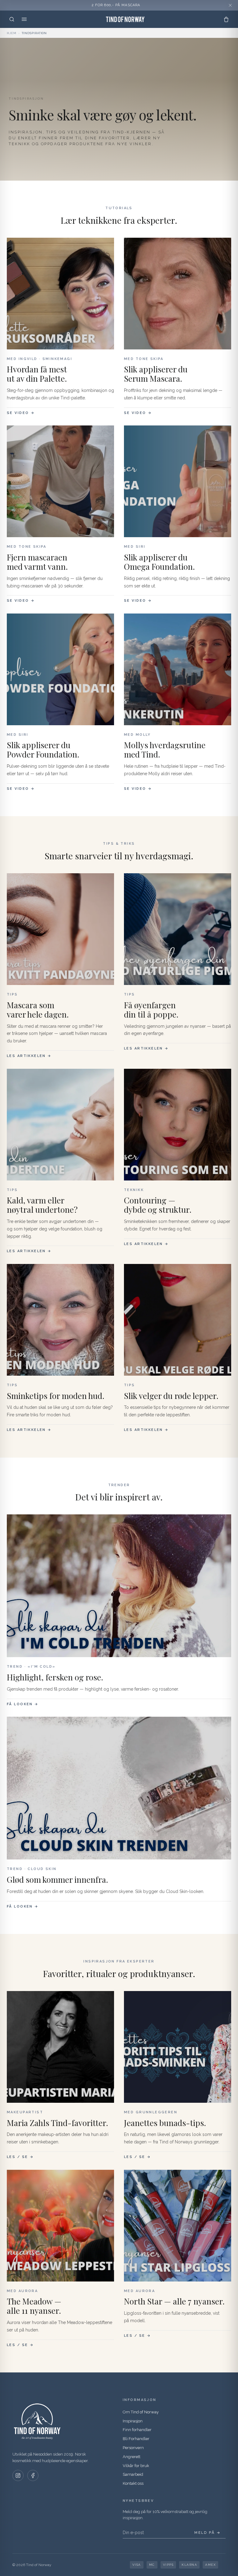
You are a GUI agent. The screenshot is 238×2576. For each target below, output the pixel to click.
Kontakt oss (133, 2483)
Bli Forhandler (136, 2439)
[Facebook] (33, 2475)
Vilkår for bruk (136, 2466)
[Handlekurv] (226, 19)
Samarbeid (133, 2474)
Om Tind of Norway (141, 2412)
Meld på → (207, 2533)
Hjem (12, 33)
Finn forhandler (137, 2430)
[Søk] (12, 19)
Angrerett (132, 2457)
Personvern (133, 2448)
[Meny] (24, 19)
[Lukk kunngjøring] (230, 5)
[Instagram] (18, 2475)
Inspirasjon (133, 2421)
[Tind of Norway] (125, 19)
